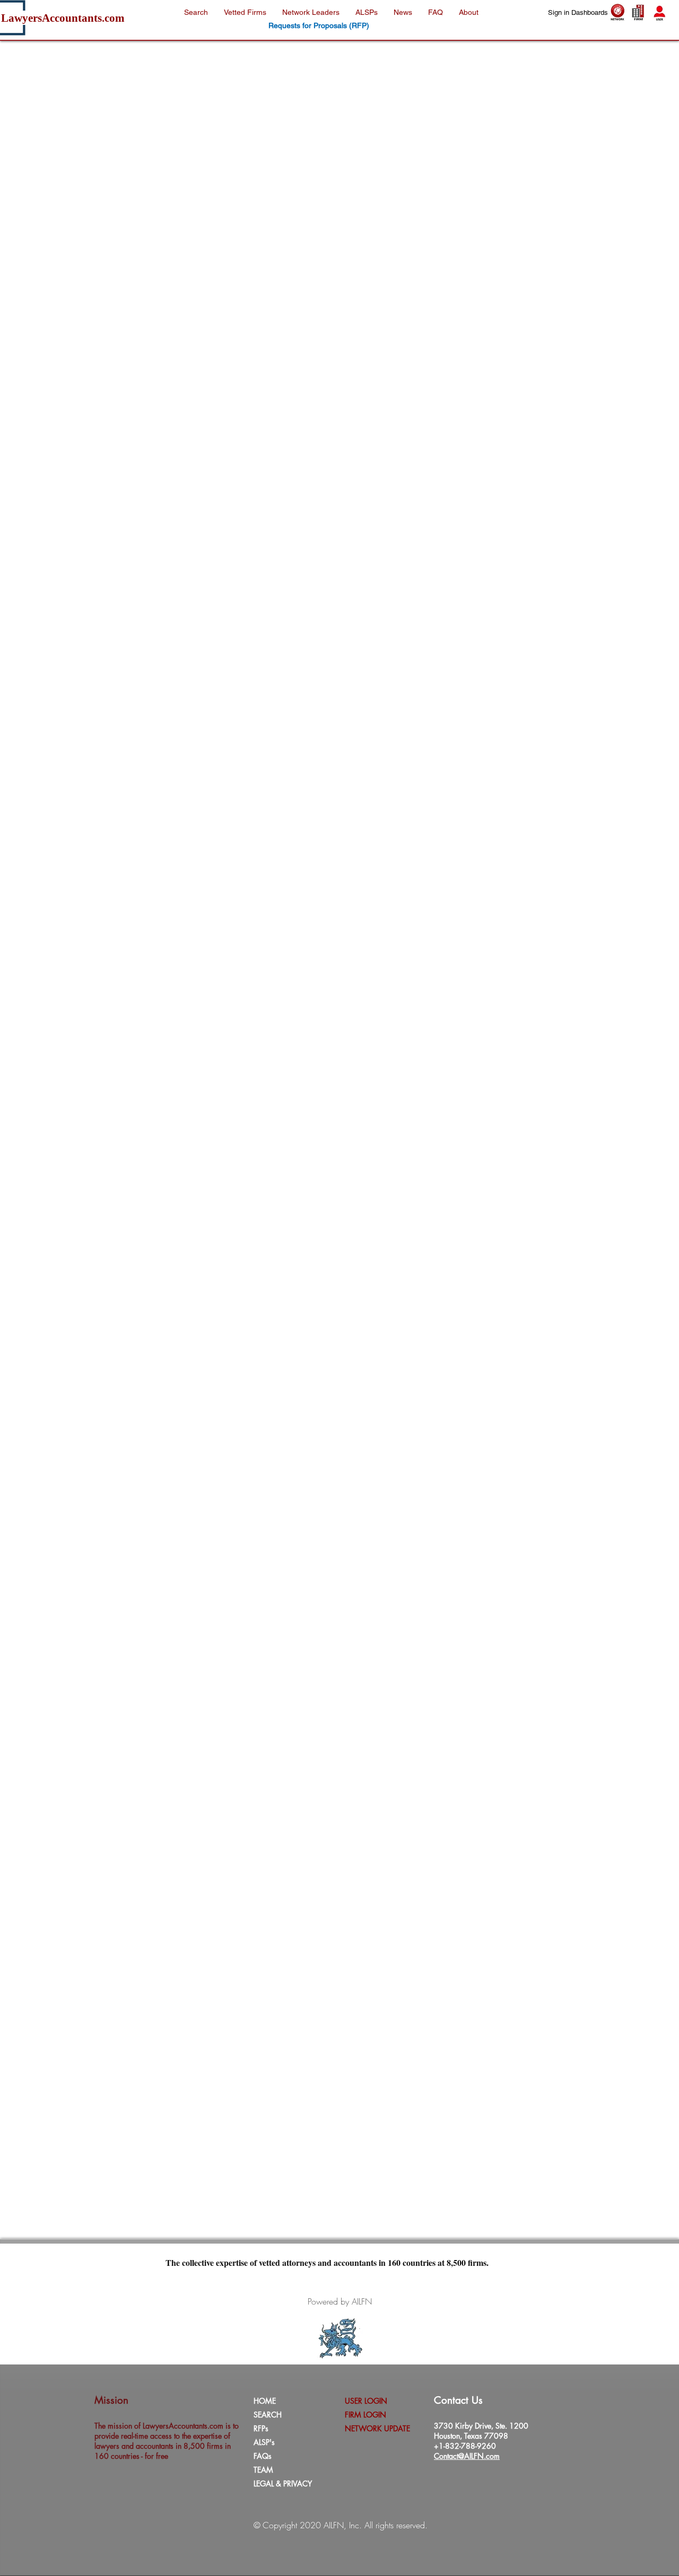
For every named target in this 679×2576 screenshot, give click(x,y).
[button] (436, 12)
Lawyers (21, 18)
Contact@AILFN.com (467, 2456)
